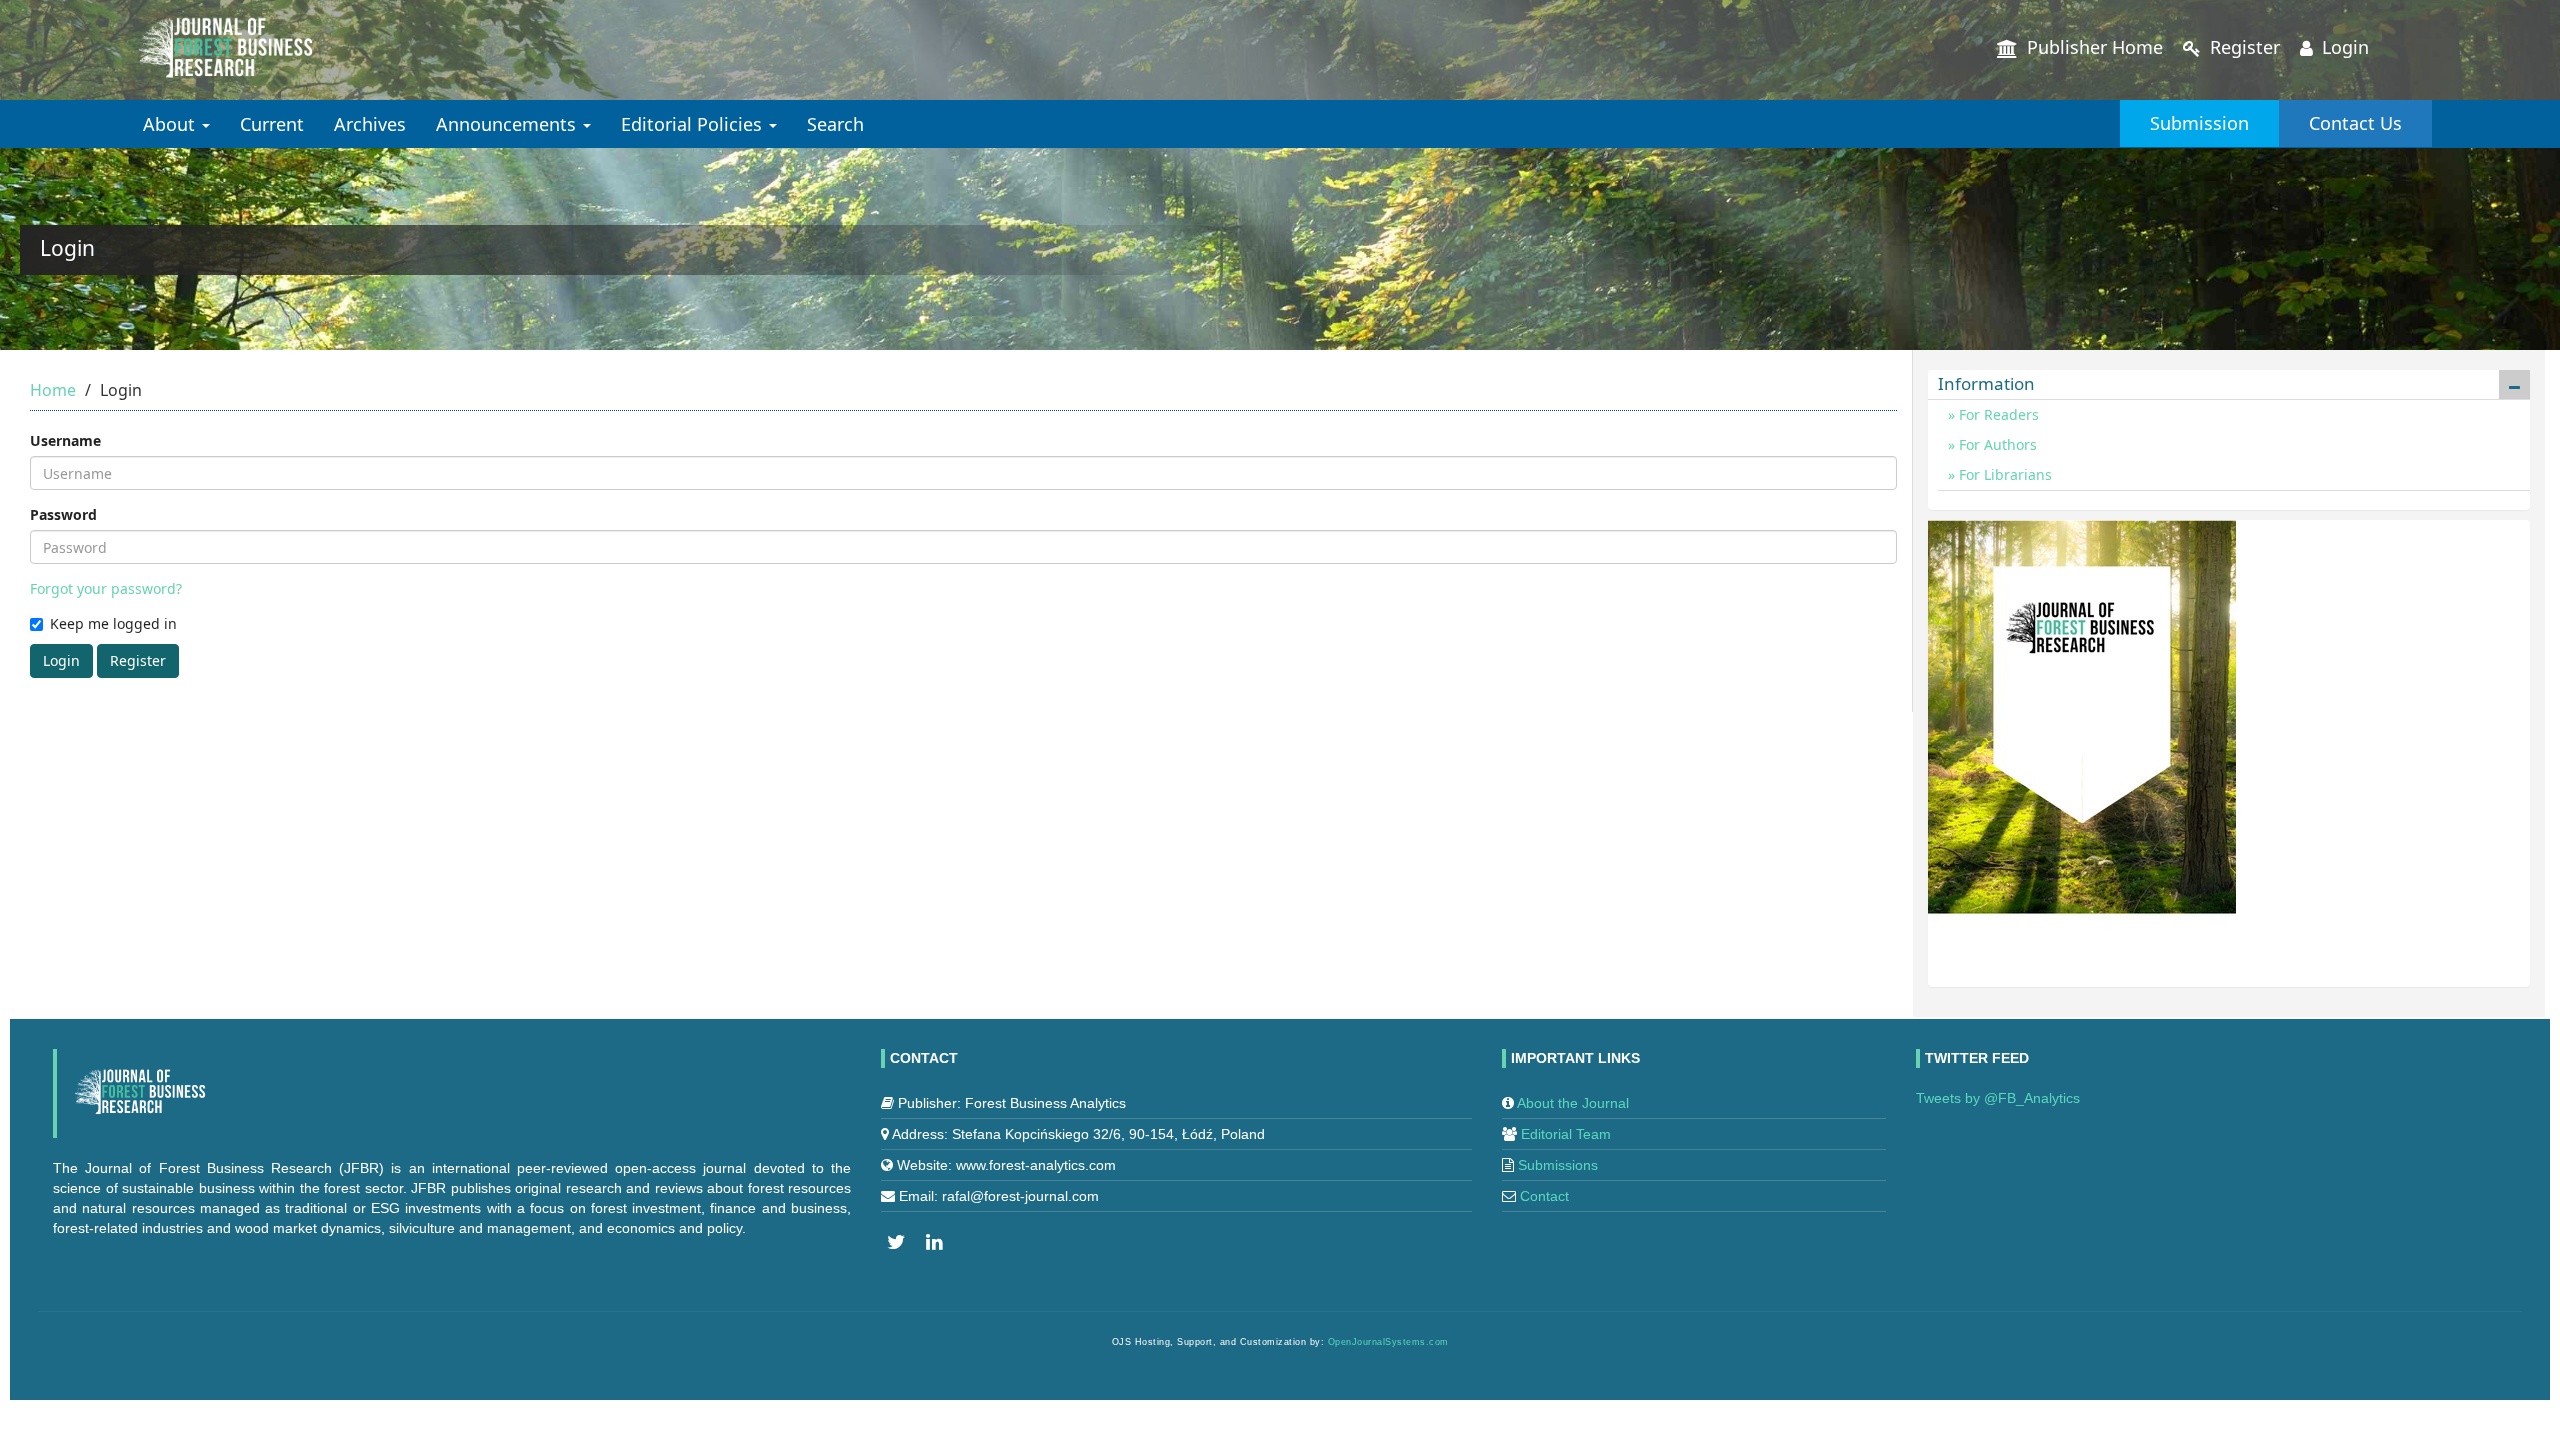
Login (2343, 47)
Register (2242, 47)
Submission (2199, 123)
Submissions (1558, 1165)
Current (272, 124)
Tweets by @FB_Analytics (1998, 1098)
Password (63, 514)
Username (65, 440)
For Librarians (2003, 474)
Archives (370, 124)
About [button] (171, 124)
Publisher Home (2092, 47)
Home (53, 390)
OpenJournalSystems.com (1388, 1342)
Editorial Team (1566, 1134)
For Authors (1996, 444)
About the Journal (1573, 1103)
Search (835, 124)
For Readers (1997, 414)
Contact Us (2355, 123)
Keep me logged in (113, 623)
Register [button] (138, 660)
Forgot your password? (106, 588)
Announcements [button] (508, 124)
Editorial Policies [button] (694, 124)
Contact (1544, 1196)
